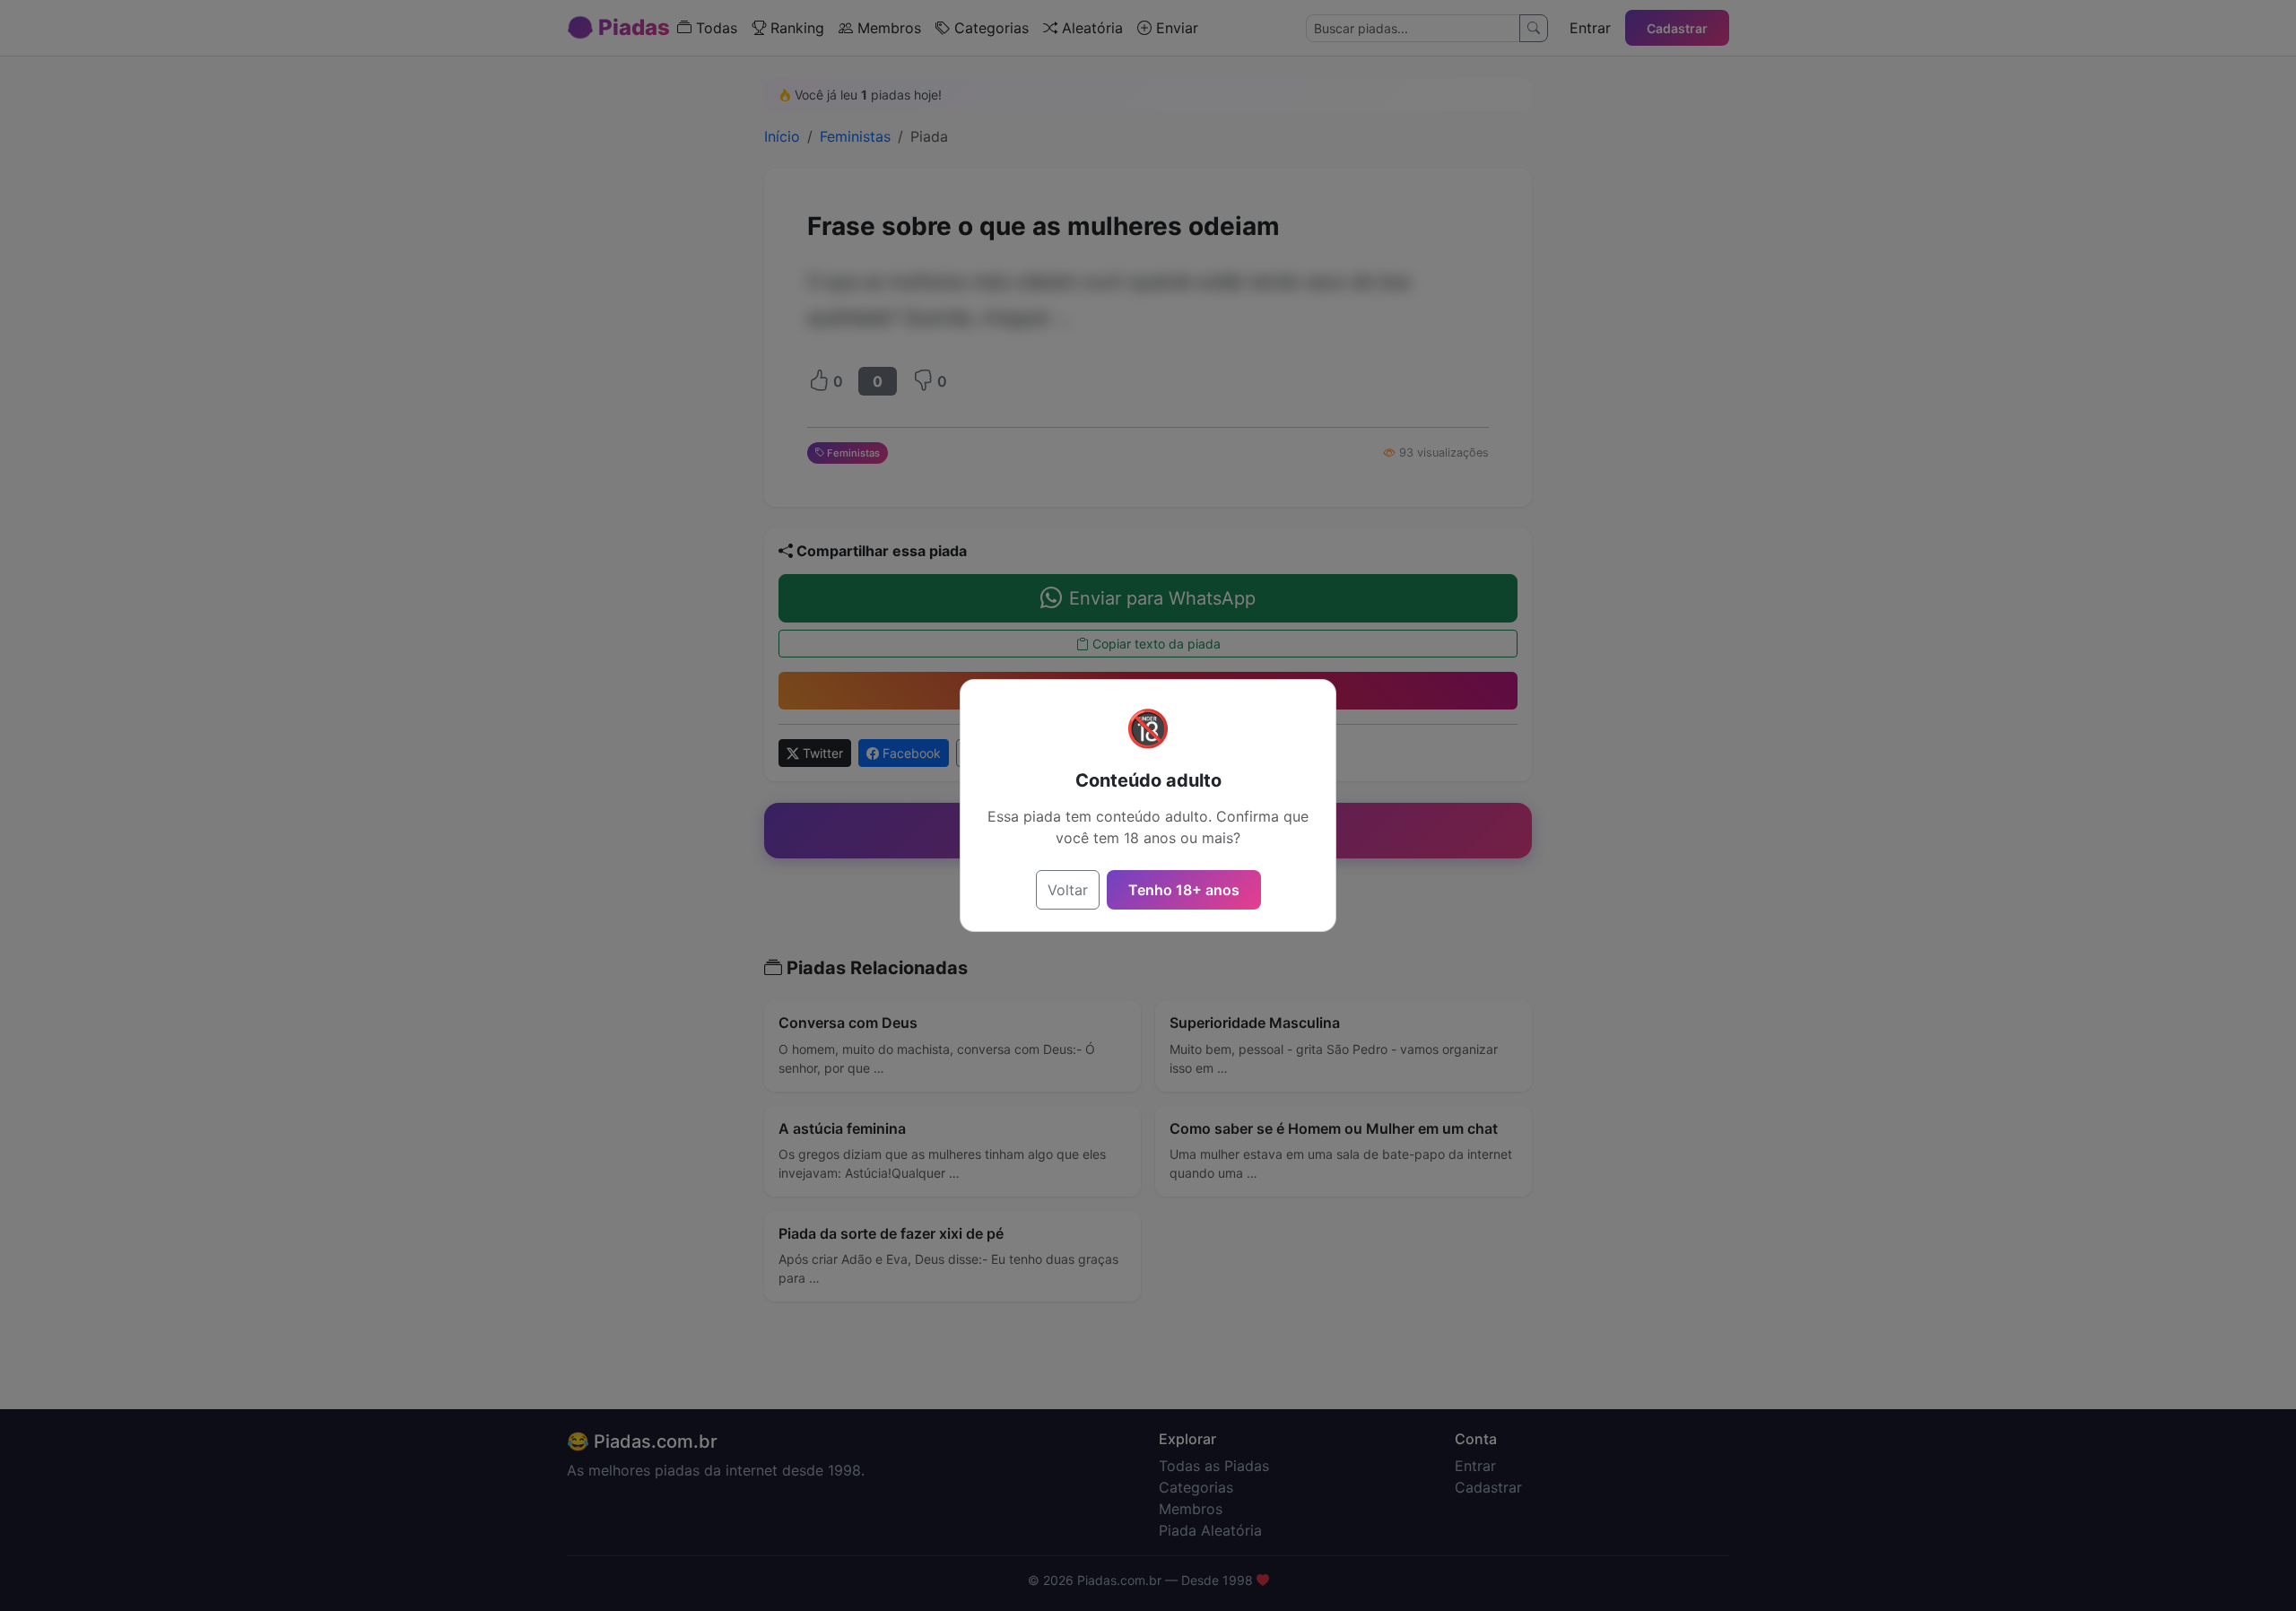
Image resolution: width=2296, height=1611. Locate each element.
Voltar (1068, 890)
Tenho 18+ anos (1184, 890)
